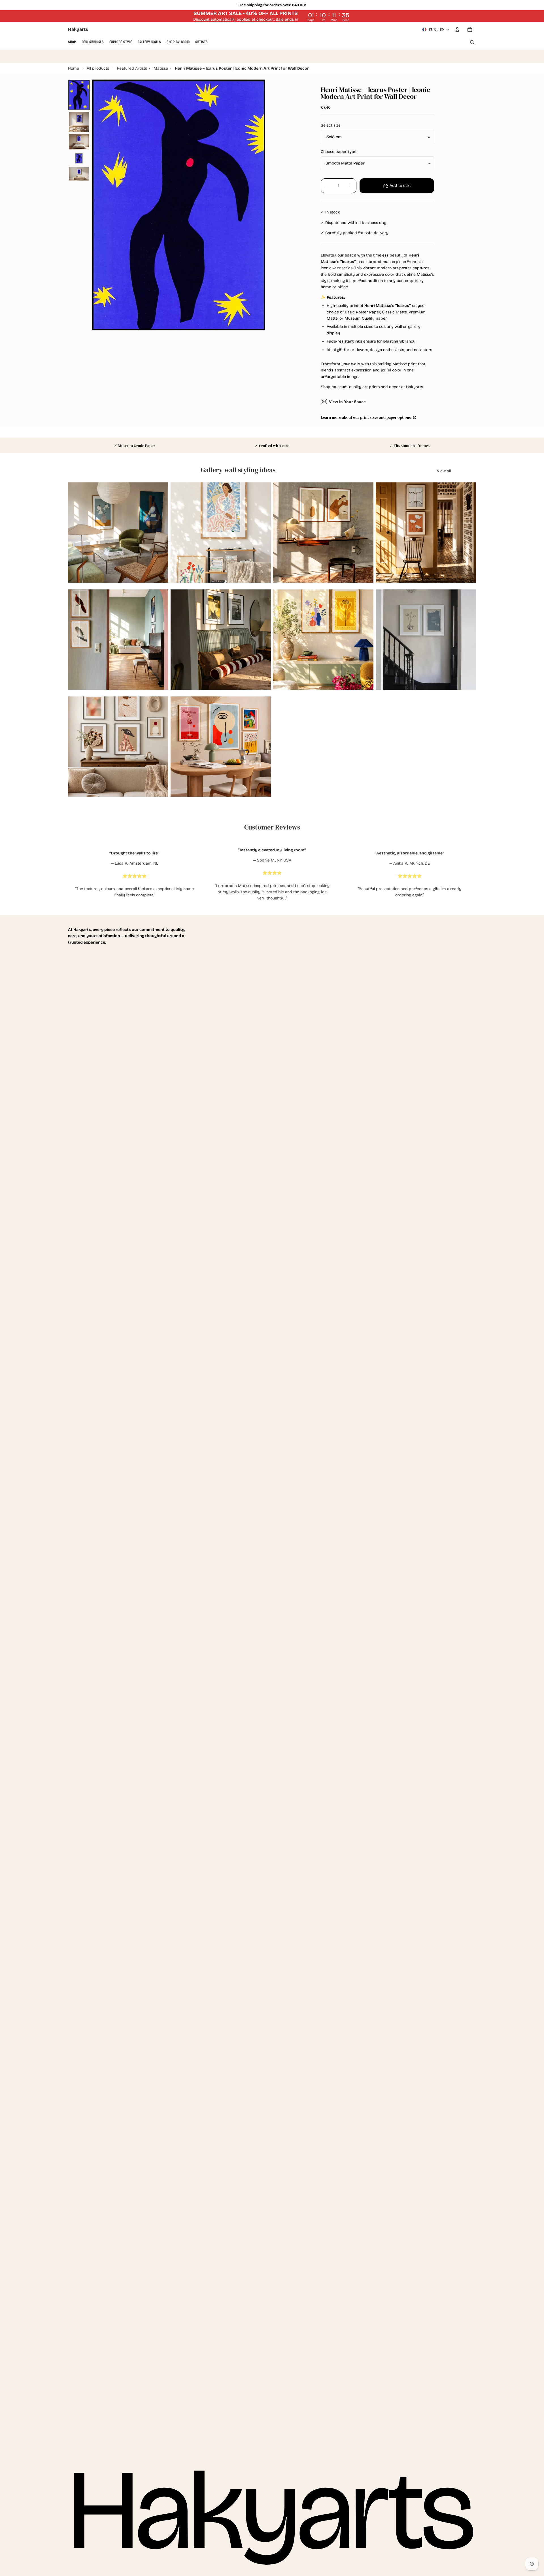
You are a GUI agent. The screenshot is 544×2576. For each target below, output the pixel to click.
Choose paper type (339, 152)
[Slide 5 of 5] (79, 174)
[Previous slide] (76, 533)
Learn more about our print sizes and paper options (366, 417)
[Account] (457, 29)
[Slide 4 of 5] (79, 158)
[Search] (472, 42)
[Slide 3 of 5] (79, 142)
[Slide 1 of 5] (79, 95)
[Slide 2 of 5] (79, 122)
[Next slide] (160, 533)
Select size (331, 126)
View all (444, 471)
